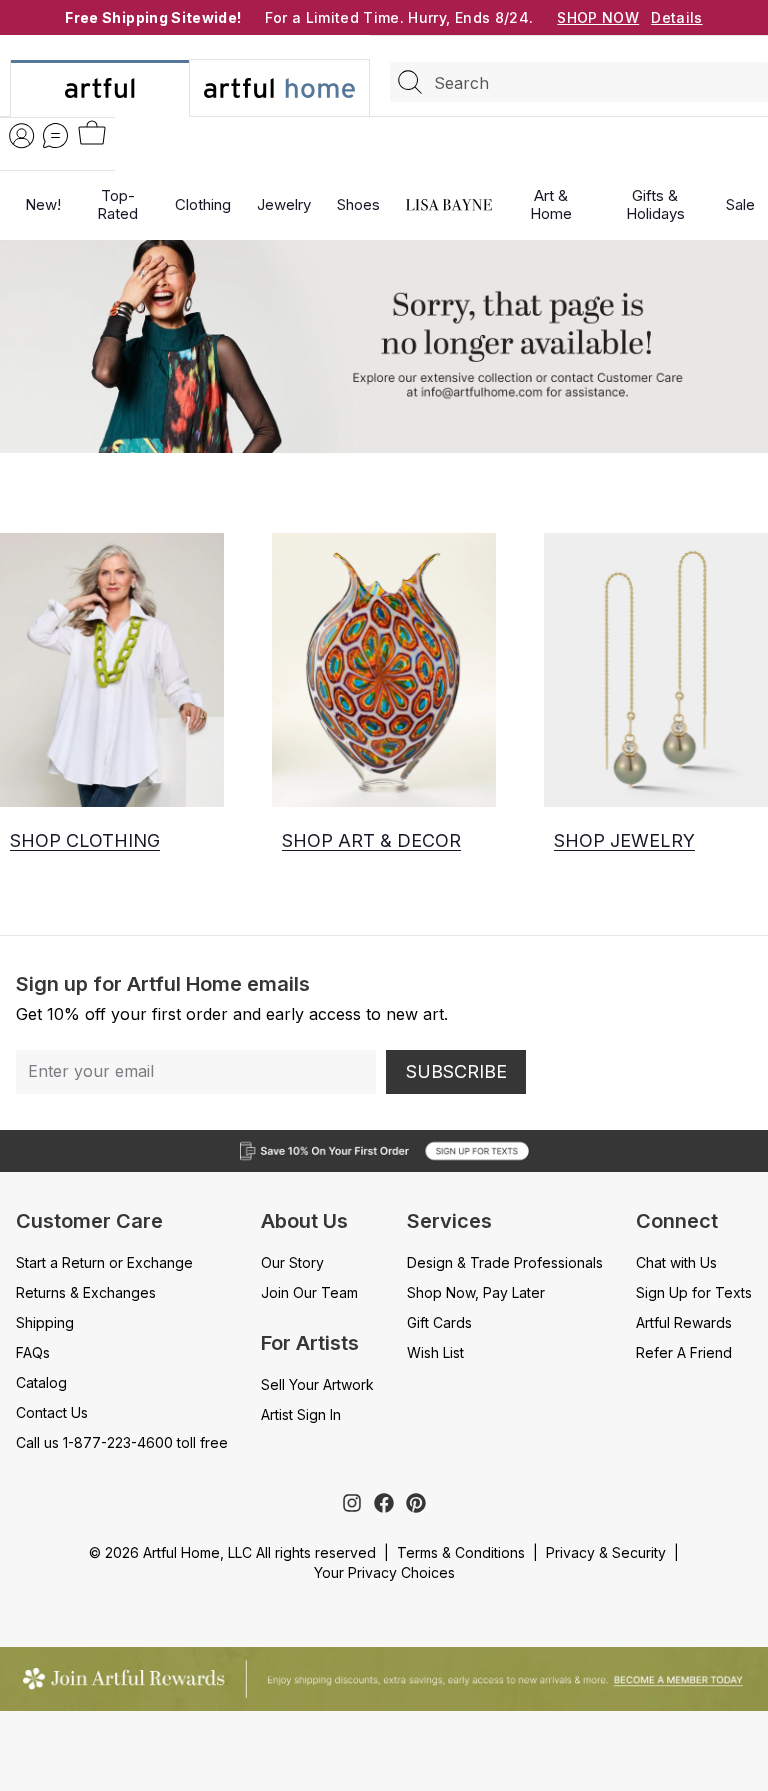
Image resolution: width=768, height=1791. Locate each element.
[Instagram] (352, 1503)
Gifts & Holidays (655, 204)
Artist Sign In (301, 1414)
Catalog (41, 1382)
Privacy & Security (606, 1552)
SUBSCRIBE (456, 1071)
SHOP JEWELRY (624, 840)
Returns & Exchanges (86, 1292)
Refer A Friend (684, 1352)
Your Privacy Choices (384, 1572)
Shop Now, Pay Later (476, 1292)
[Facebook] (384, 1503)
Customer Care (89, 1221)
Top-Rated (117, 204)
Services (449, 1221)
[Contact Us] (55, 135)
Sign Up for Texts (694, 1292)
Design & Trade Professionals (505, 1262)
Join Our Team (309, 1292)
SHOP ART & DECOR (371, 840)
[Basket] (92, 134)
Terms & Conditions (461, 1552)
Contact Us (52, 1412)
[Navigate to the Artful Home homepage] (99, 88)
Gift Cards (439, 1322)
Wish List (435, 1352)
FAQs (33, 1352)
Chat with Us (676, 1262)
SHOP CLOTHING (85, 840)
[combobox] (579, 82)
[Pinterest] (416, 1503)
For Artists (310, 1343)
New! (43, 204)
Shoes (358, 204)
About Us (304, 1221)
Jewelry (284, 204)
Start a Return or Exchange (104, 1262)
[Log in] (22, 135)
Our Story (292, 1262)
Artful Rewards (684, 1322)
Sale (740, 204)
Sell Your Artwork (317, 1384)
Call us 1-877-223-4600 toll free (122, 1442)
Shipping (45, 1322)
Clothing (203, 204)
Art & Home (551, 204)
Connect (677, 1221)
